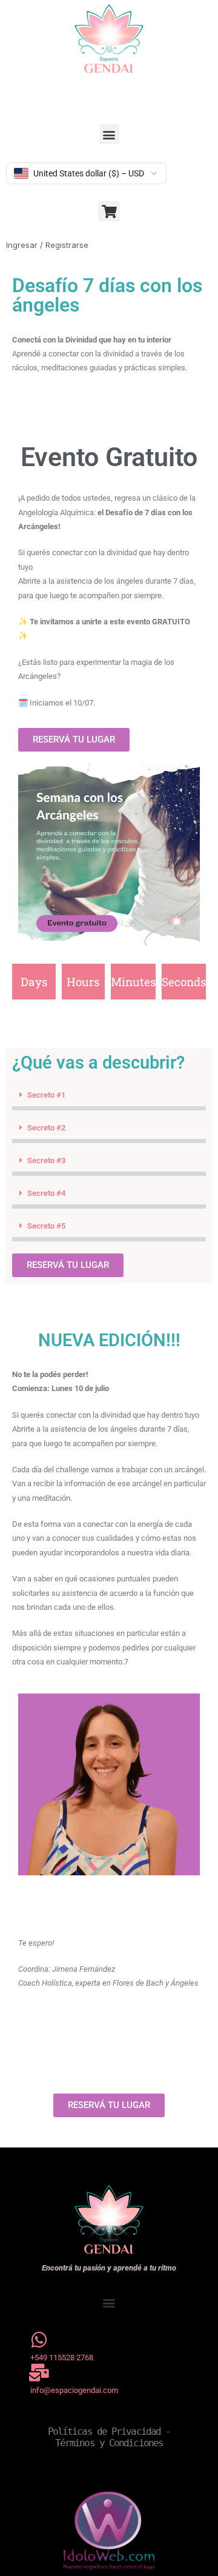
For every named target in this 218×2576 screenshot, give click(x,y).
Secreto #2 (46, 1128)
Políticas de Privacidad (104, 2431)
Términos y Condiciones (109, 2443)
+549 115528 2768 (62, 2357)
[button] (109, 134)
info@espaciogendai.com (74, 2390)
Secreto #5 (46, 1226)
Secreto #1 (46, 1095)
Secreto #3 (46, 1160)
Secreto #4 (46, 1193)
